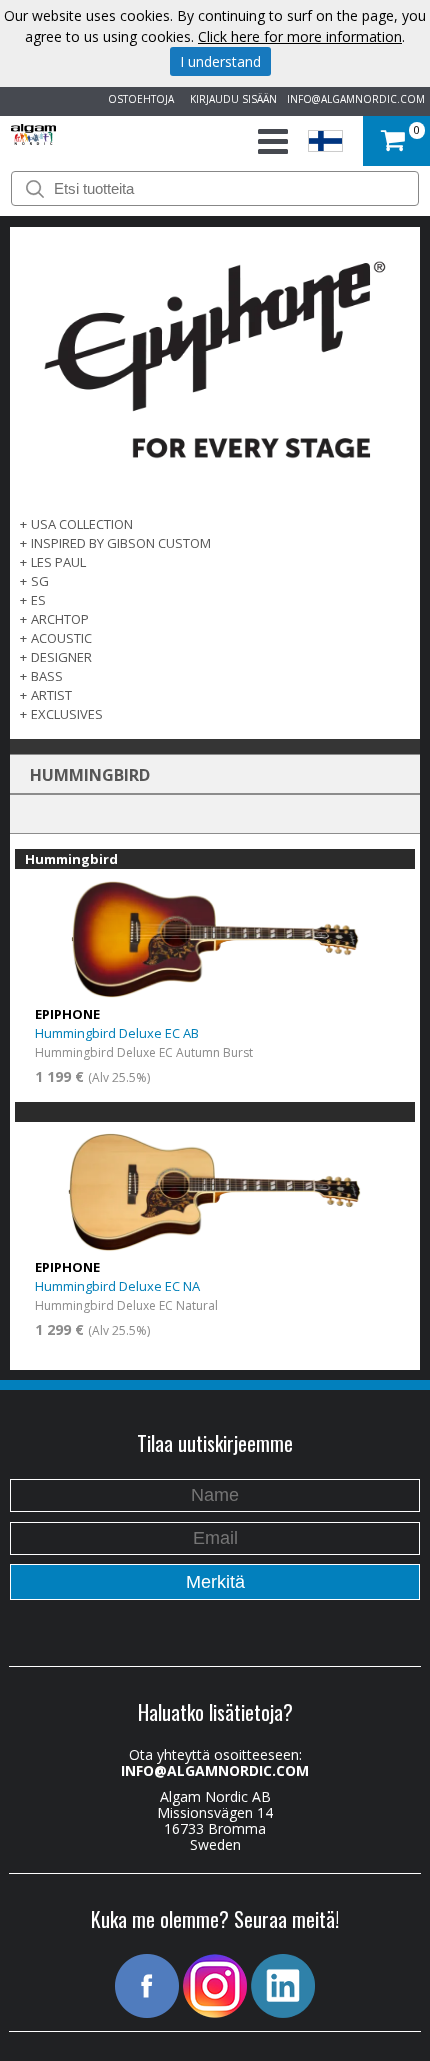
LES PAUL (58, 562)
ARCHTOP (60, 619)
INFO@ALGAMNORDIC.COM (356, 99)
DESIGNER (61, 657)
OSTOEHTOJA (138, 99)
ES (38, 600)
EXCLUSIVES (67, 714)
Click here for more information (300, 36)
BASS (47, 676)
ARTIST (51, 695)
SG (40, 581)
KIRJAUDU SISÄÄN (230, 99)
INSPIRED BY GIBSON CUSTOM (121, 543)
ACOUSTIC (61, 638)
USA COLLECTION (82, 524)
